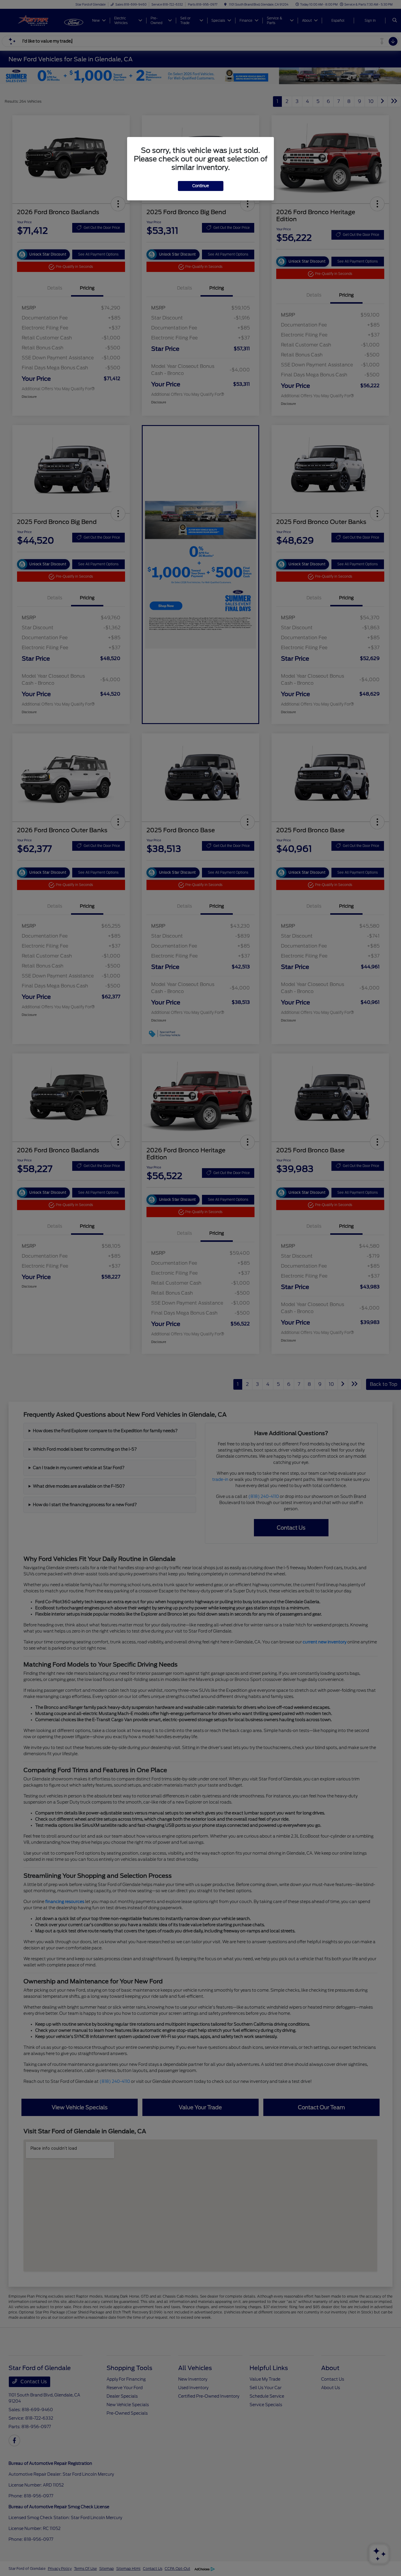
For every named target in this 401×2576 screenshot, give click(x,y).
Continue (201, 186)
